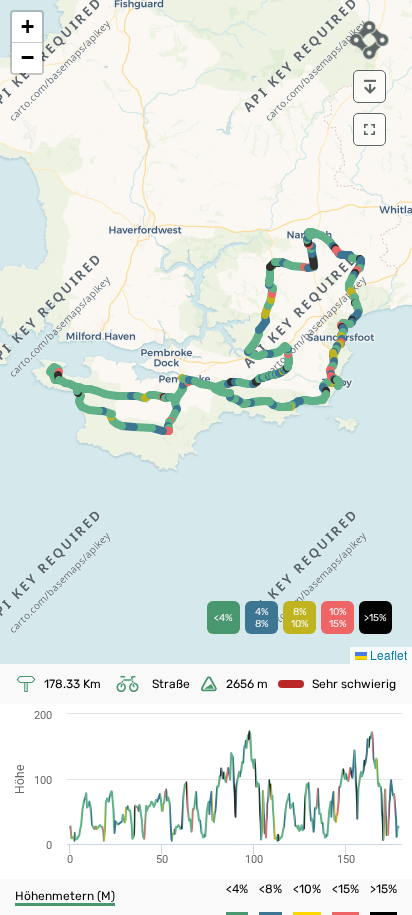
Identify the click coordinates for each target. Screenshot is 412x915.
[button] (27, 27)
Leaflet (387, 654)
